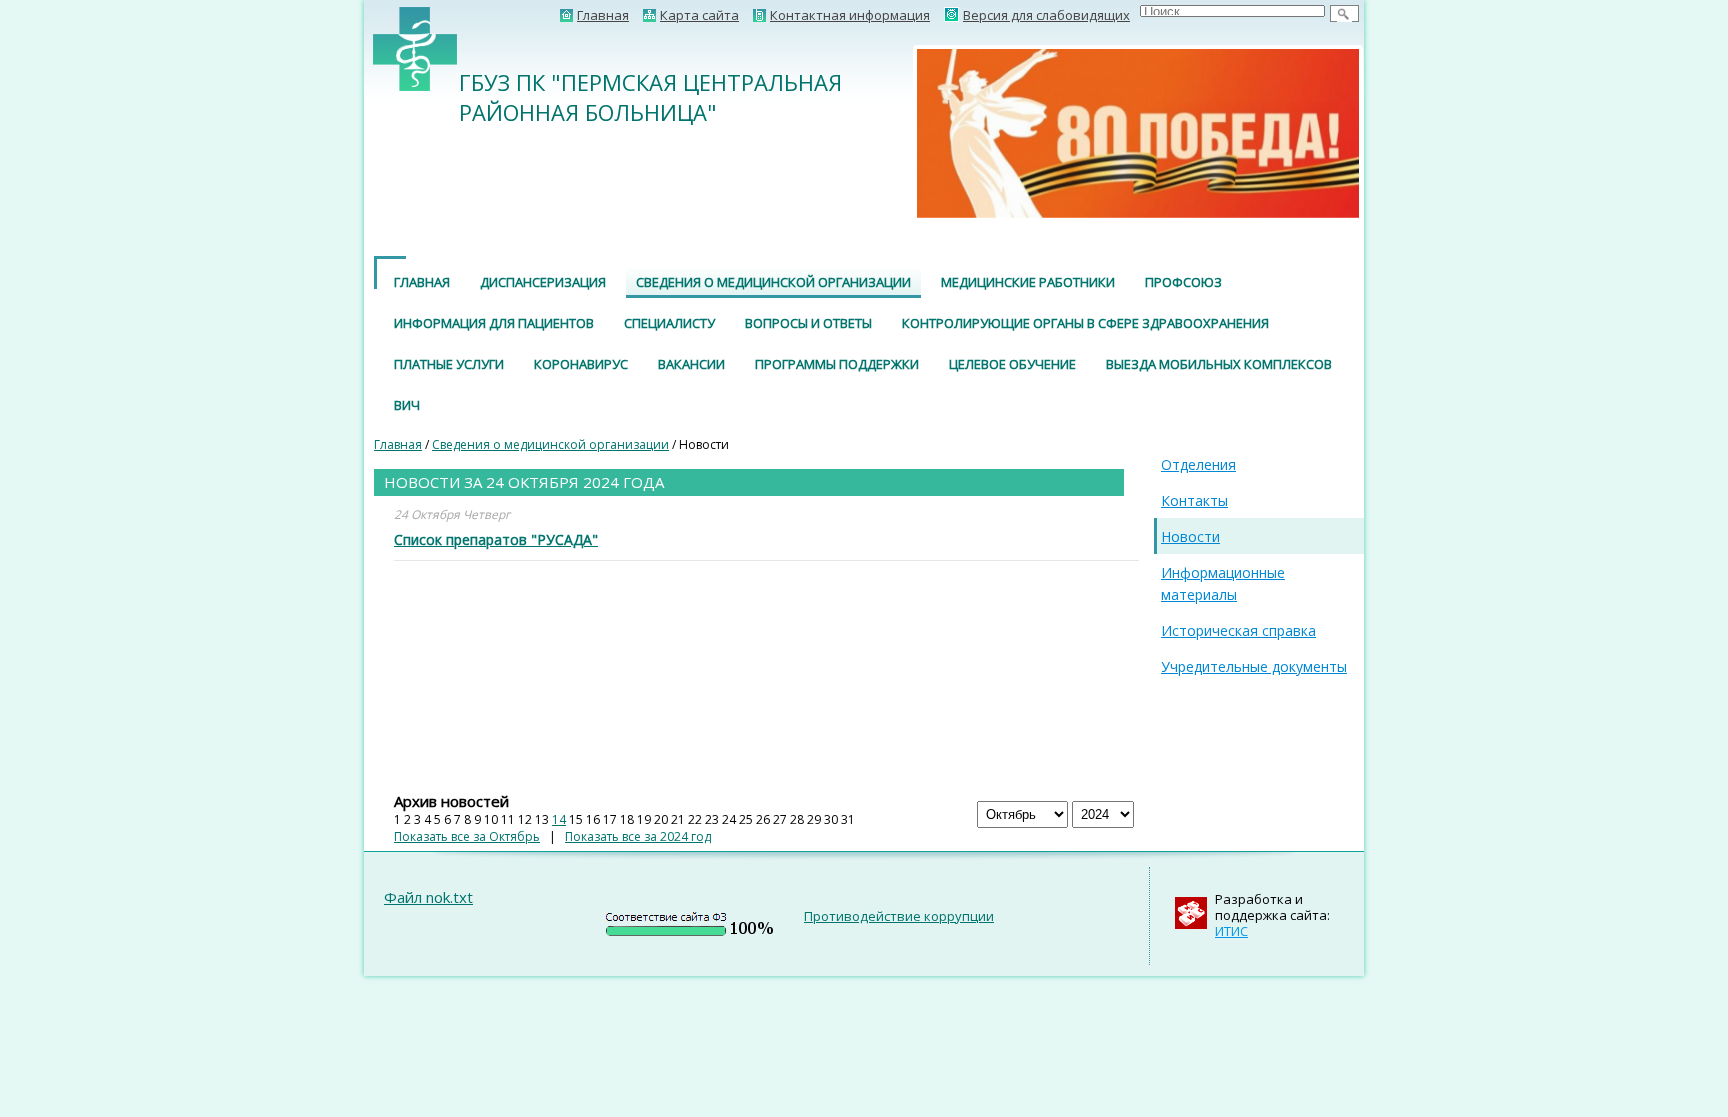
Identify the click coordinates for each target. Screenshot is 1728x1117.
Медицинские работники (1028, 282)
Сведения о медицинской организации (773, 282)
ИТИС (1231, 931)
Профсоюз (1183, 282)
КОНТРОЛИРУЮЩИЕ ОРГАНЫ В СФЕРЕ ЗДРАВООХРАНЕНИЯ (1085, 323)
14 (559, 819)
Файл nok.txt (428, 897)
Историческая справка (1238, 630)
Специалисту (669, 323)
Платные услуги (449, 364)
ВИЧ (407, 405)
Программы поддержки (837, 364)
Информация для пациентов (494, 323)
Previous (887, 133)
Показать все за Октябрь (467, 836)
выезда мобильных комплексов (1219, 364)
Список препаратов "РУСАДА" (496, 539)
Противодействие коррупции (899, 916)
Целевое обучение (1012, 364)
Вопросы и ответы (808, 323)
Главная (422, 282)
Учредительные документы (1254, 666)
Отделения (1198, 464)
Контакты (1194, 500)
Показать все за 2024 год (638, 836)
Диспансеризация (543, 282)
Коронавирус (581, 364)
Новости (1190, 536)
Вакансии (691, 364)
